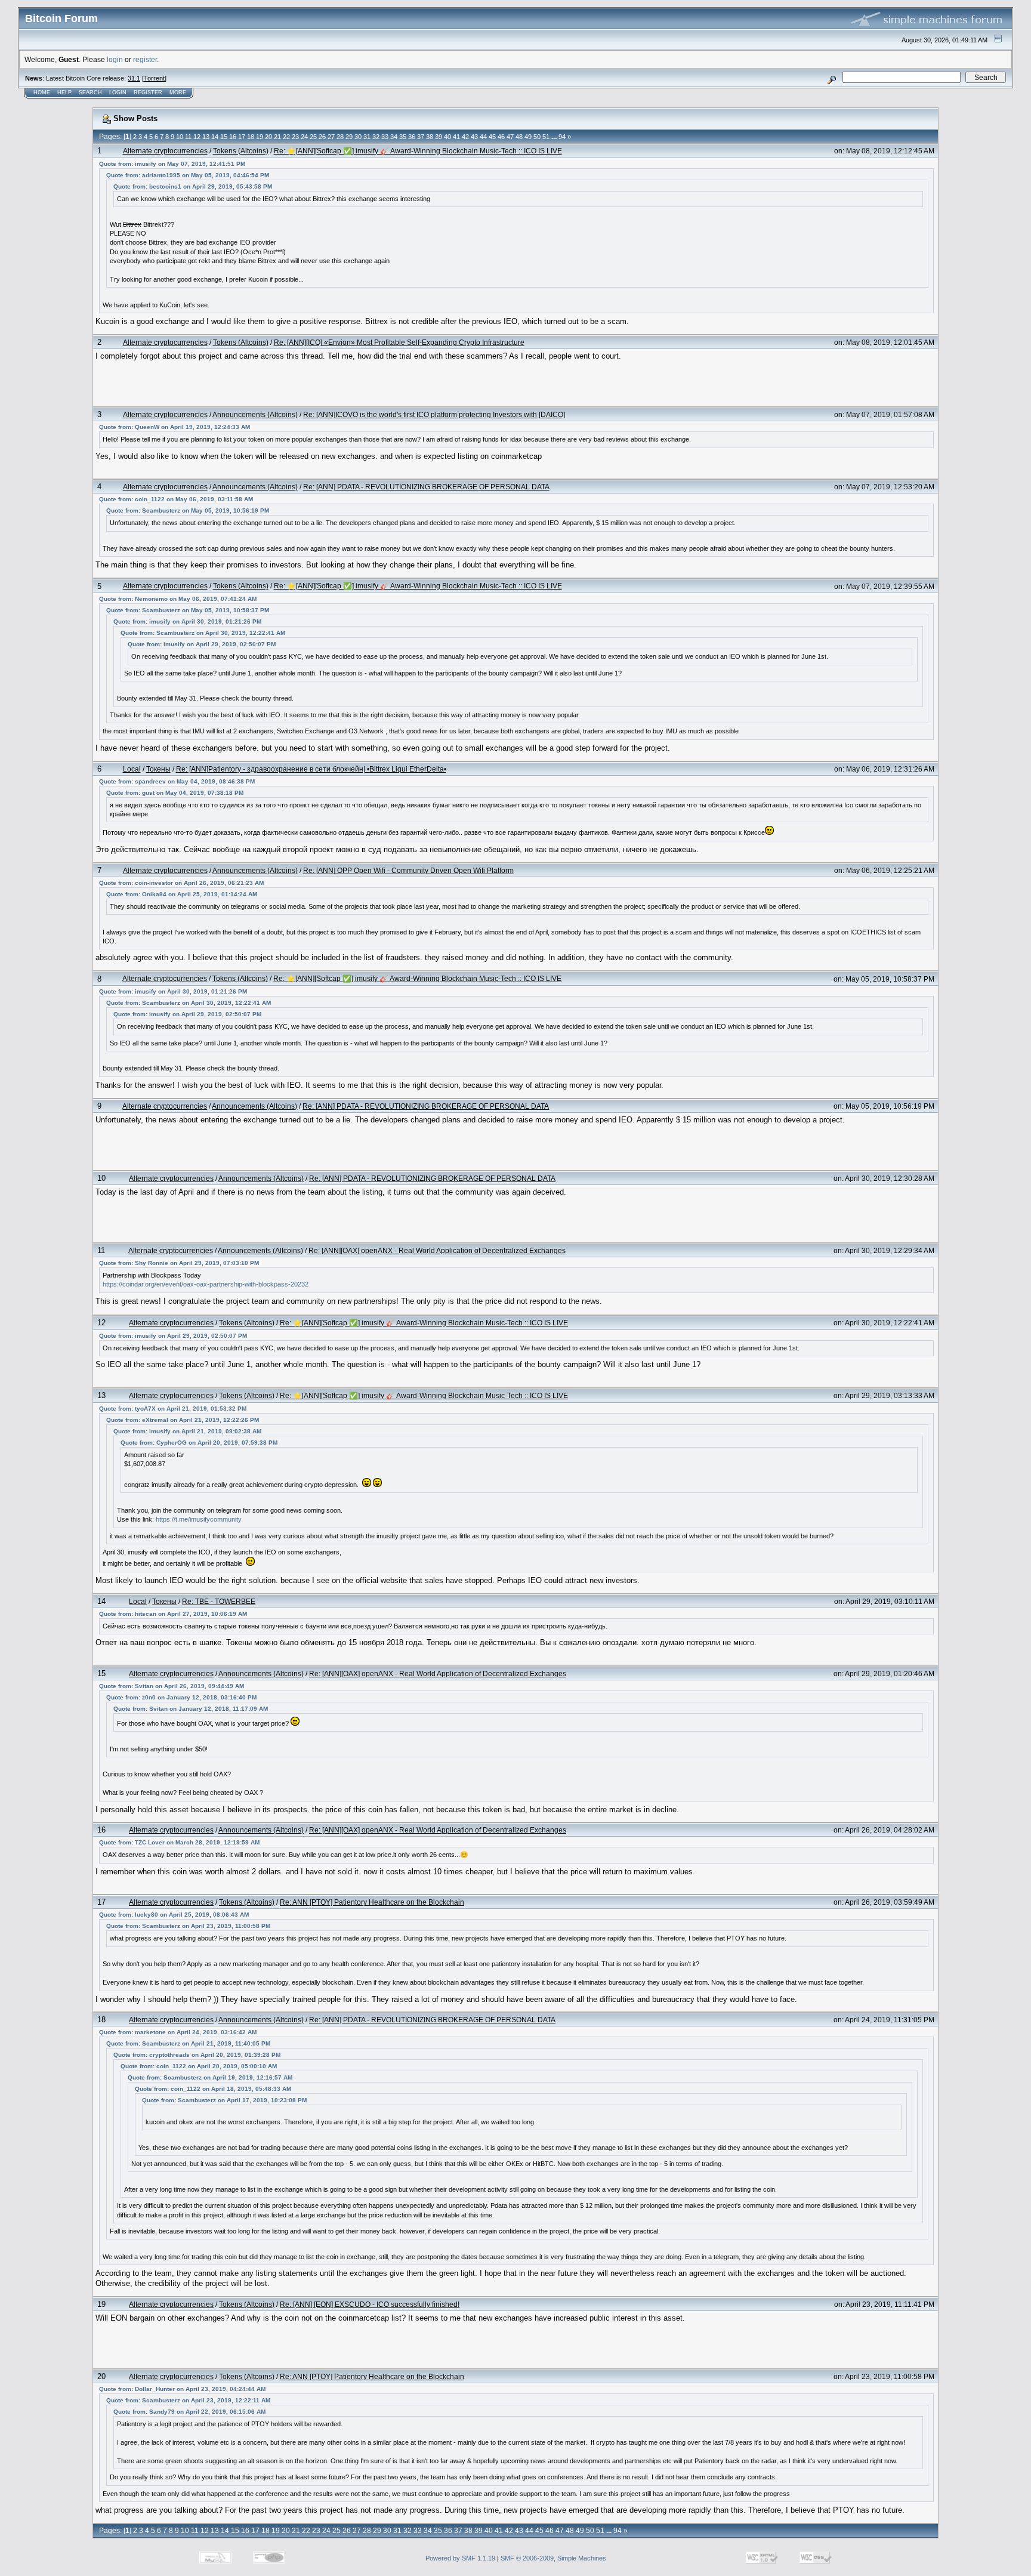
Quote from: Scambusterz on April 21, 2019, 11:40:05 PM (188, 2043)
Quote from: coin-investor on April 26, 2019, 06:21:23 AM (181, 883)
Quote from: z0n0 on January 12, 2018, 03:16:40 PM (181, 1697)
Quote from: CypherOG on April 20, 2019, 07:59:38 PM (199, 1443)
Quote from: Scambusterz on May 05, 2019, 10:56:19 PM (188, 510)
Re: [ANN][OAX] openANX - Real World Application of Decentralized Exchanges (437, 1250)
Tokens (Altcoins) (241, 151)
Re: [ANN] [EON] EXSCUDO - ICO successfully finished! (370, 2304)
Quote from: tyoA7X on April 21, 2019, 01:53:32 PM (173, 1409)
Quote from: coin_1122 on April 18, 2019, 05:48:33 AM (213, 2089)
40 (447, 137)
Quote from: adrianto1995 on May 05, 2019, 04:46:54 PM (188, 175)
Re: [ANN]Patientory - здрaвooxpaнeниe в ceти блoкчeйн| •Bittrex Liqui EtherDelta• (311, 769)
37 (421, 137)
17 (242, 137)
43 (474, 137)
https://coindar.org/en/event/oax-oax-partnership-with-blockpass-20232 (206, 1284)
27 (331, 137)
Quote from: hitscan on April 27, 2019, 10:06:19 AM (173, 1614)
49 (528, 137)
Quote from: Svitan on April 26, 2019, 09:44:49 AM (172, 1686)
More (178, 92)
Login (118, 92)
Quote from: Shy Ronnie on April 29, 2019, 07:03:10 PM (179, 1263)
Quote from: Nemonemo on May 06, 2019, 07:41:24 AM (178, 599)
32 (376, 137)
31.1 (134, 78)
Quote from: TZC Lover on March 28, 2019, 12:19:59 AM (179, 1842)
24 (304, 137)
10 (180, 137)
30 (358, 137)
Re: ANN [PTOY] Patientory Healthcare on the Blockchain (372, 1902)
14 (215, 137)
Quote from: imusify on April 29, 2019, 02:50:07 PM (202, 644)
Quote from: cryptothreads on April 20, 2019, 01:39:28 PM (197, 2055)
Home (42, 92)
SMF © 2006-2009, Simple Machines (553, 2558)
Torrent (154, 78)
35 (403, 137)
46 (501, 137)
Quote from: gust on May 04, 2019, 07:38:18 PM (175, 793)
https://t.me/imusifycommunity (199, 1519)
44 (483, 137)
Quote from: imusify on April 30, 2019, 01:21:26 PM (187, 621)
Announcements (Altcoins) (255, 414)
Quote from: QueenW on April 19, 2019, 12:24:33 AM (175, 427)
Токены (158, 769)
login (115, 59)
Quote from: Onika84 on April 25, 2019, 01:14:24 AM (182, 894)
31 (367, 137)
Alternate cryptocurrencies (165, 151)
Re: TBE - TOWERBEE (219, 1601)
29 (349, 137)
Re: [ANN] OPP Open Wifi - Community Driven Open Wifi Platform (408, 870)
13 (206, 137)
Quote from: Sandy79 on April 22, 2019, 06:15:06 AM (189, 2412)
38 (430, 137)
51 (546, 137)
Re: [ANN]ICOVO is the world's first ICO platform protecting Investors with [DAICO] (434, 414)
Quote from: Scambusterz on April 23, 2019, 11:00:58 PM (188, 1926)
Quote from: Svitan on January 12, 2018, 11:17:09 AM (191, 1709)
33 (385, 137)
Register (148, 92)
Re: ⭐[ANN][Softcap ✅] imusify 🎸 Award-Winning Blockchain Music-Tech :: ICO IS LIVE (418, 151)
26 (322, 137)
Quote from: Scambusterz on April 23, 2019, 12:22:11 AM (188, 2400)
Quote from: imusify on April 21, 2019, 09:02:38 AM (187, 1431)
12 (197, 137)
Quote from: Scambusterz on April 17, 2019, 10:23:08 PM (224, 2100)
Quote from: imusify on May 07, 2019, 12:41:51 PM (172, 164)
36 (412, 137)
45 (492, 137)
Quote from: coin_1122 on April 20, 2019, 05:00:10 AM (199, 2066)
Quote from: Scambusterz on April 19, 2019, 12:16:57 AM (210, 2077)
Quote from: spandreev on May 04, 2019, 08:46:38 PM (177, 781)
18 (251, 137)
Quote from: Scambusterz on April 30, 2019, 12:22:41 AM (203, 633)
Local (132, 769)
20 (268, 137)
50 (537, 137)
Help (64, 92)
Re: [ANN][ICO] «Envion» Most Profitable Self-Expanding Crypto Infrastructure (399, 342)
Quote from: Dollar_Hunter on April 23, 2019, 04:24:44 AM (182, 2389)
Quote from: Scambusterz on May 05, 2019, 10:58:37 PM (188, 610)
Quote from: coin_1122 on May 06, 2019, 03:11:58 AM (176, 499)
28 (340, 137)
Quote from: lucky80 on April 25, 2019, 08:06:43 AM (174, 1915)
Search (90, 92)
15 (224, 137)
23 (295, 137)
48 (519, 137)
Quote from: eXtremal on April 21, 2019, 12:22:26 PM (183, 1420)
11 (188, 137)
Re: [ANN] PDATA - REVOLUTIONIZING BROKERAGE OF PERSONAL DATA (426, 487)
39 (439, 137)
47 (510, 137)
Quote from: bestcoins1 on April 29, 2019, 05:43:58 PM (193, 186)
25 (313, 137)
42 (465, 137)
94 (562, 137)
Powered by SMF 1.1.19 (460, 2558)
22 (286, 137)
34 (394, 137)
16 (233, 137)
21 (277, 137)
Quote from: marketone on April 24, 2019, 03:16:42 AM (178, 2032)
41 (456, 137)
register (145, 59)
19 (260, 137)
